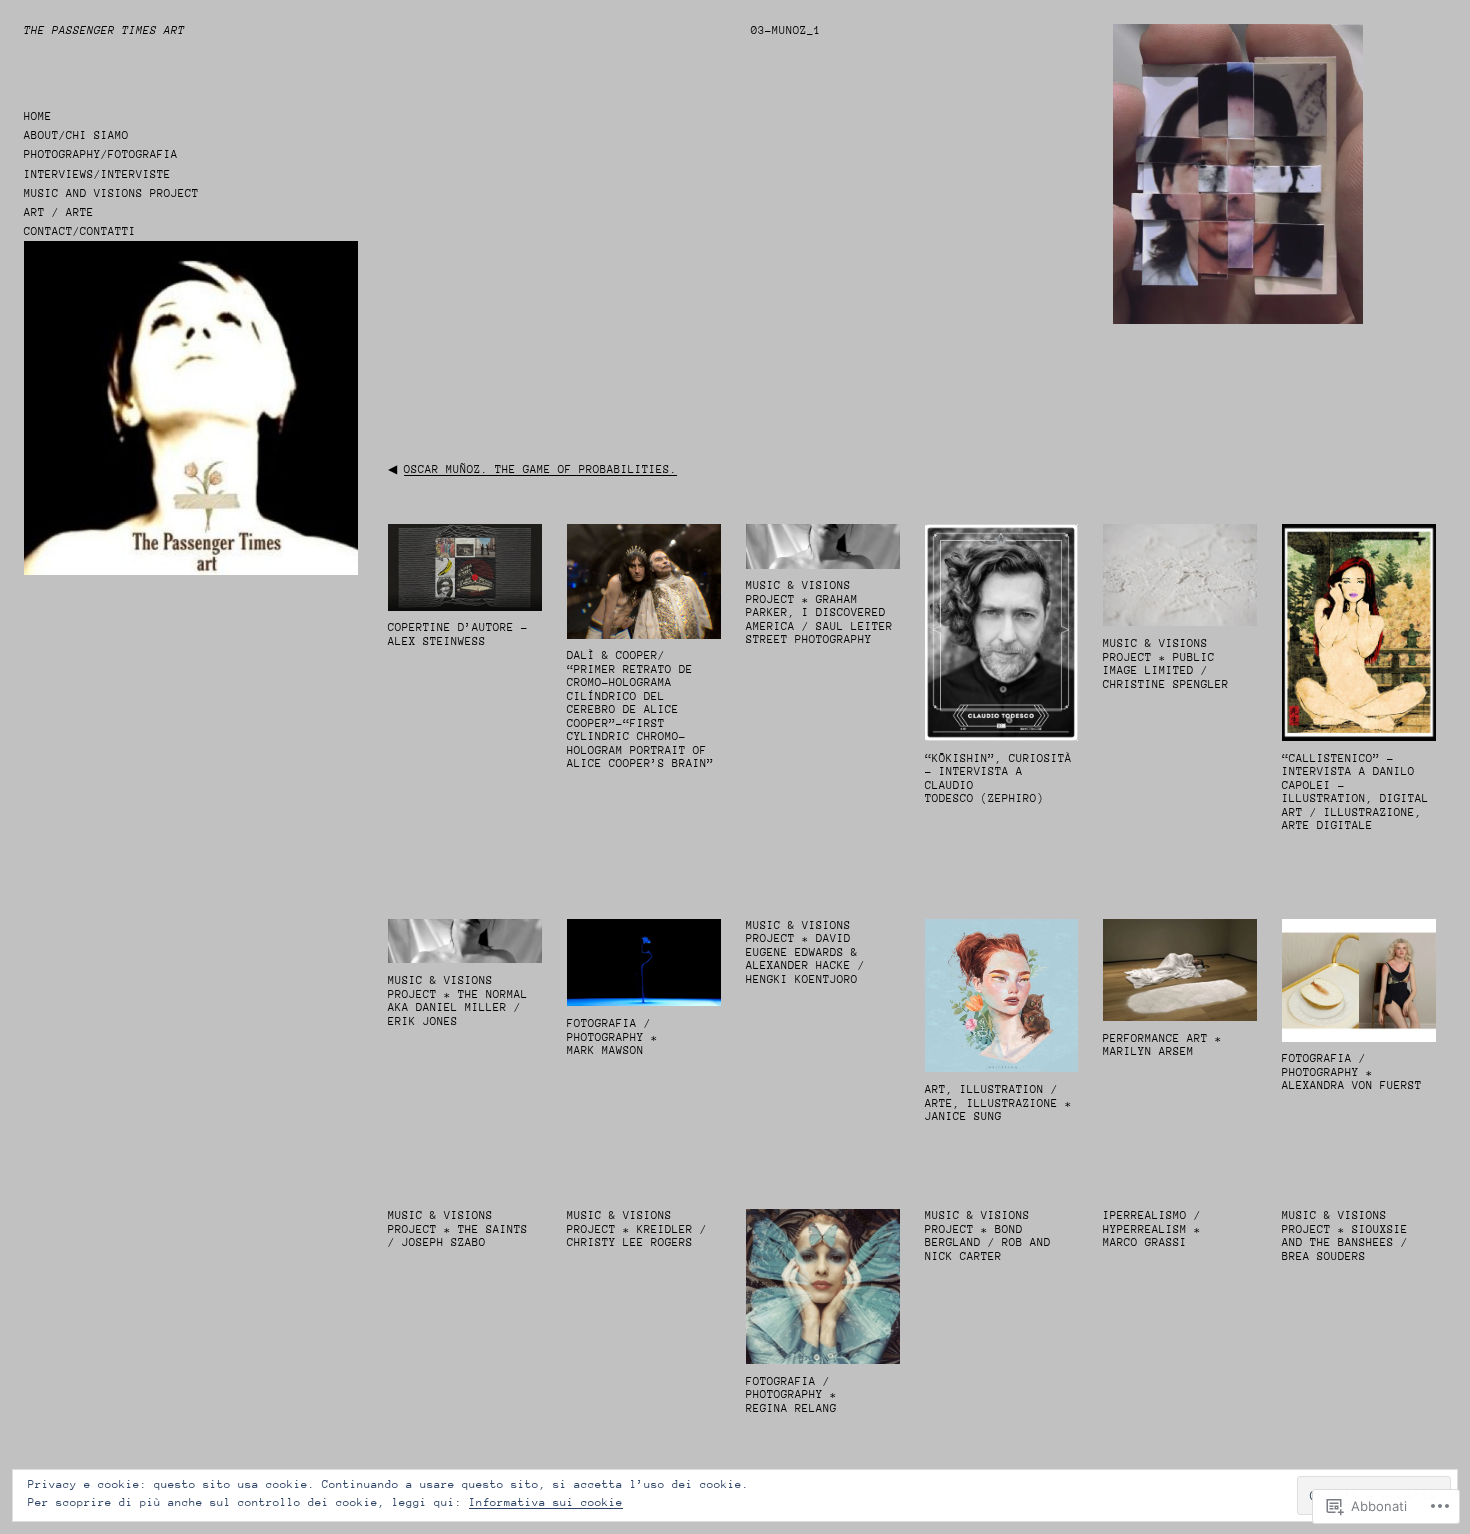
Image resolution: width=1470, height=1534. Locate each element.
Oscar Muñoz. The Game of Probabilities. (540, 469)
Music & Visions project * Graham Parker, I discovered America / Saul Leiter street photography (819, 612)
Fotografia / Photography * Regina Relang (791, 1395)
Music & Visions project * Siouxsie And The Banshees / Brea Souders (1345, 1236)
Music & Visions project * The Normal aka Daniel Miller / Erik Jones (458, 1001)
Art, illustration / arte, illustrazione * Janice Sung (998, 1103)
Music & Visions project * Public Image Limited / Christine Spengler (1166, 664)
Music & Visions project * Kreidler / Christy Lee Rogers (637, 1229)
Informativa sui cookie (546, 1502)
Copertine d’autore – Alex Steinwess (458, 634)
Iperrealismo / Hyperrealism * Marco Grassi (1152, 1229)
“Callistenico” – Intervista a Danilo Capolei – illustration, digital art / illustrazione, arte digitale (1355, 792)
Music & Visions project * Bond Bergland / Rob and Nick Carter (988, 1236)
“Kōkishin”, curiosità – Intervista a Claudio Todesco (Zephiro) (998, 779)
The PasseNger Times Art (104, 30)
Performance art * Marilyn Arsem (1162, 1045)
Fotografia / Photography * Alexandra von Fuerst (1352, 1072)
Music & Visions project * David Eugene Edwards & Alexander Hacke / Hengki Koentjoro (805, 952)
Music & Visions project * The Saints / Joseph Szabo (458, 1229)
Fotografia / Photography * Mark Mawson (612, 1037)
